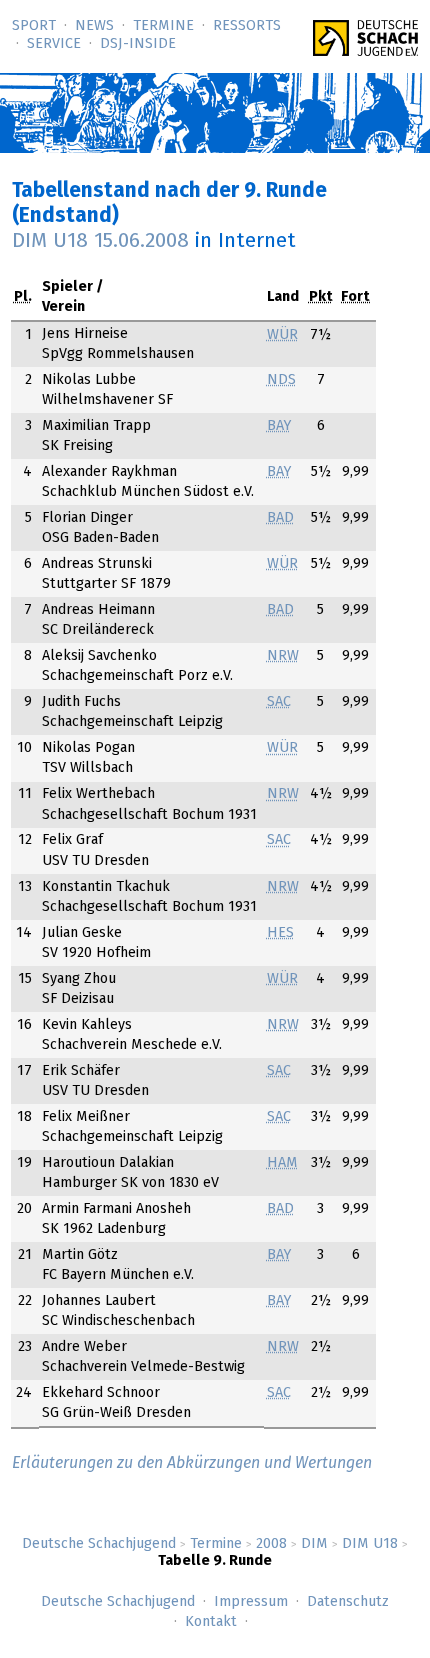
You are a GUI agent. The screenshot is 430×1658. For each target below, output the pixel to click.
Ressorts (247, 26)
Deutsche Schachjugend (99, 1544)
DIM (314, 1544)
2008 (271, 1544)
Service (54, 44)
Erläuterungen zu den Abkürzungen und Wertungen (192, 1463)
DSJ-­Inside (138, 44)
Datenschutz (348, 1602)
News (94, 26)
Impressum (251, 1602)
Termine (163, 26)
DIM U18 (370, 1544)
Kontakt (211, 1622)
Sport (34, 26)
